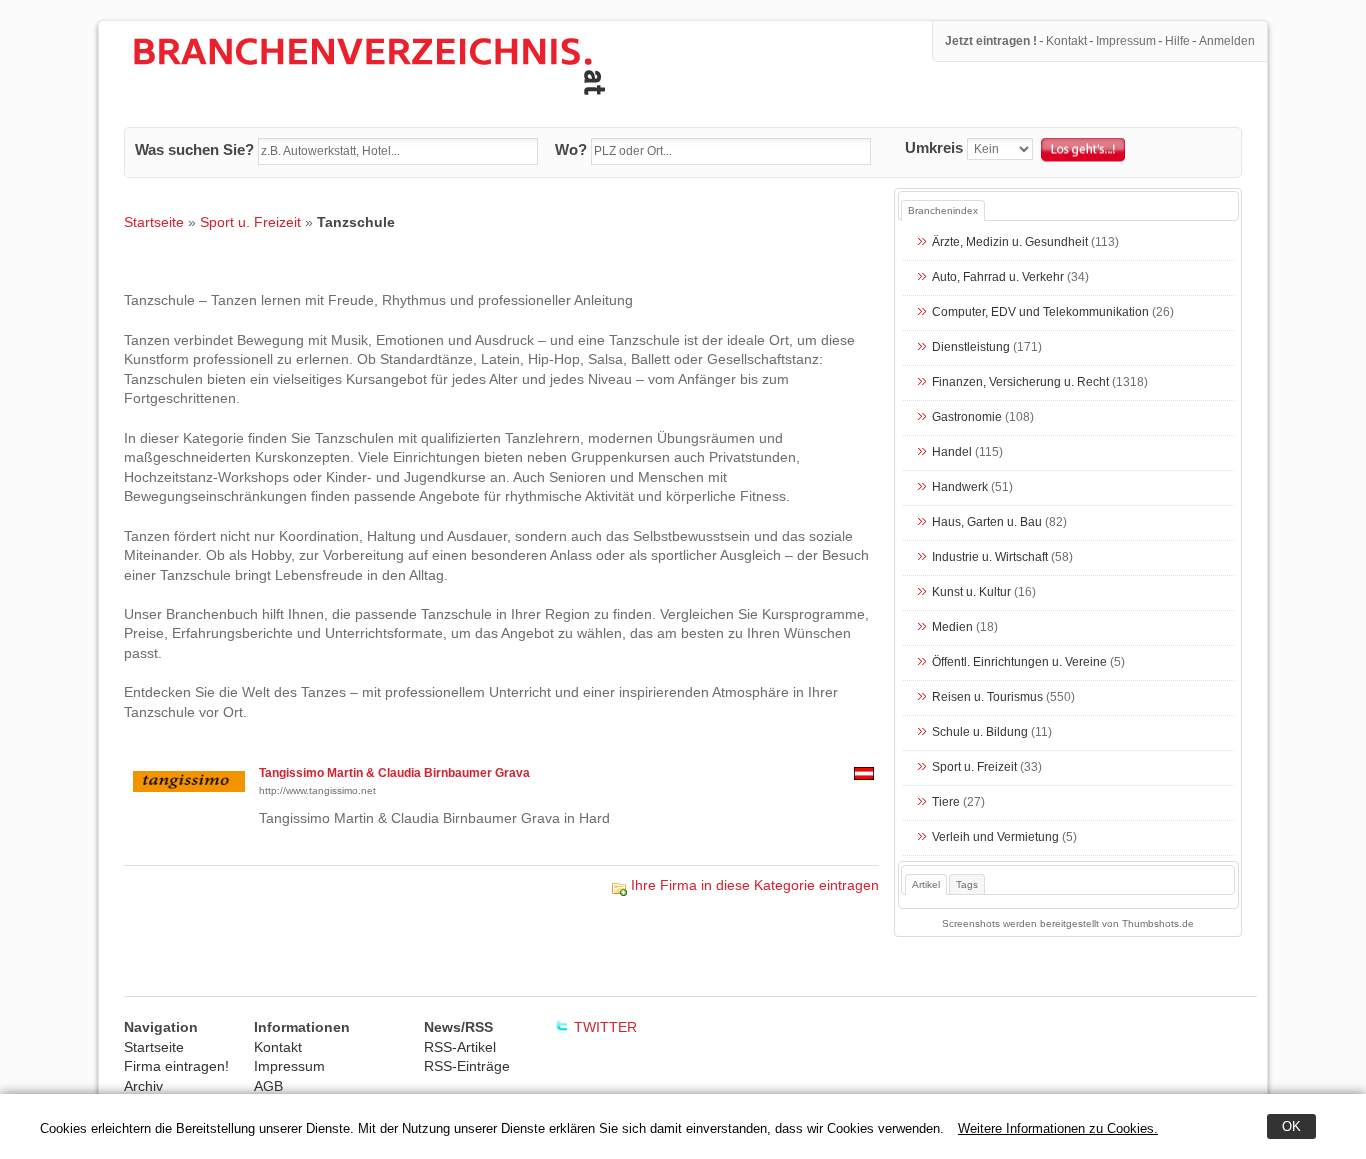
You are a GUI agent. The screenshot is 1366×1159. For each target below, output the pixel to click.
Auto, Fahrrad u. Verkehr (998, 278)
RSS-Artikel (460, 1047)
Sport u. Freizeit (250, 222)
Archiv (143, 1086)
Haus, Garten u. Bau (987, 523)
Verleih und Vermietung (995, 838)
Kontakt (1066, 41)
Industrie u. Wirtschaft (990, 558)
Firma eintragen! (176, 1066)
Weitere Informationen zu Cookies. (1058, 1128)
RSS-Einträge (467, 1066)
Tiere (946, 803)
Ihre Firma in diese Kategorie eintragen (755, 885)
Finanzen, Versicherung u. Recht (1020, 383)
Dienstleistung (971, 348)
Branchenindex (943, 210)
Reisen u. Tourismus (987, 698)
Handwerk (960, 488)
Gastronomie (967, 418)
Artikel (926, 884)
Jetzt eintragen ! (991, 41)
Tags (967, 884)
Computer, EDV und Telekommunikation (1040, 313)
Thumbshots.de (1158, 923)
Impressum (1126, 41)
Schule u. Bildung (980, 733)
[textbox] (398, 152)
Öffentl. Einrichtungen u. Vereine (1019, 663)
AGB (268, 1086)
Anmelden (1227, 41)
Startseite (154, 222)
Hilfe (1177, 41)
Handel (952, 453)
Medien (952, 628)
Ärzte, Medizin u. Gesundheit (1010, 243)
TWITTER (605, 1027)
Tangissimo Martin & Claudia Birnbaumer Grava (394, 773)
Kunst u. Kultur (971, 593)
